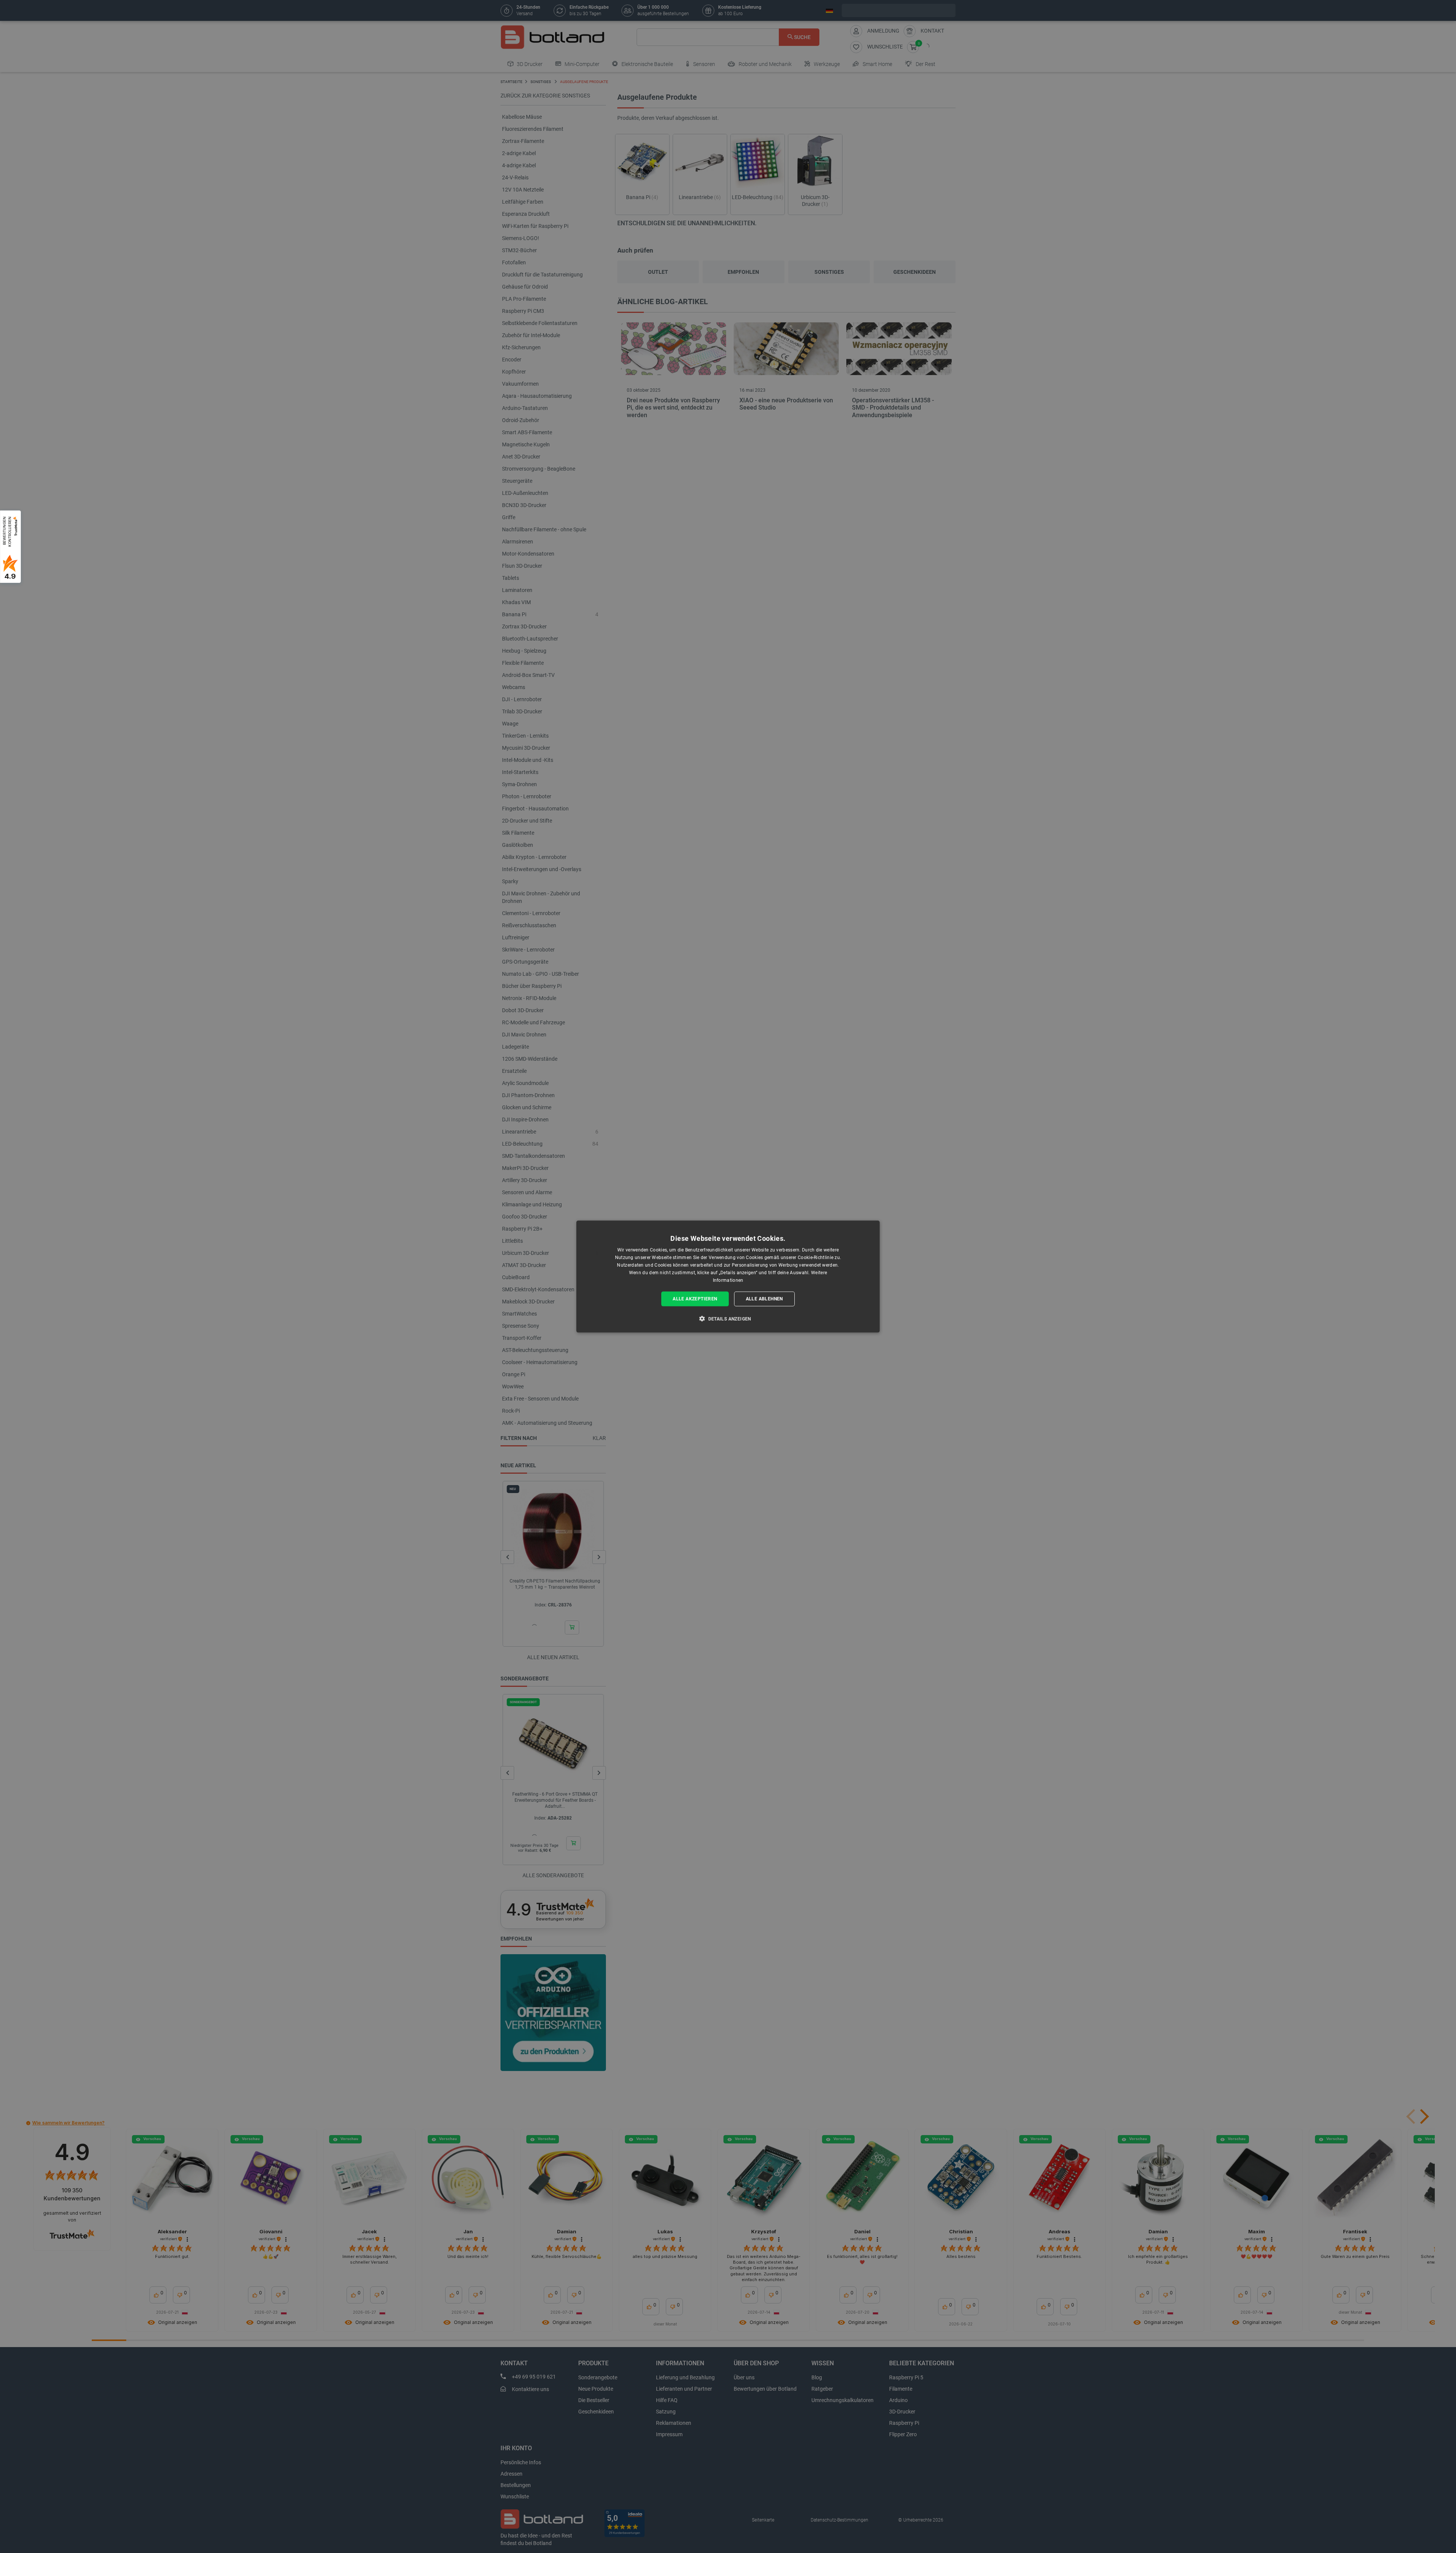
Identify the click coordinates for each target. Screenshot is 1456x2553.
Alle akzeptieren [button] (695, 1299)
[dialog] (728, 1277)
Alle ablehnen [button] (764, 1299)
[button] (728, 1318)
